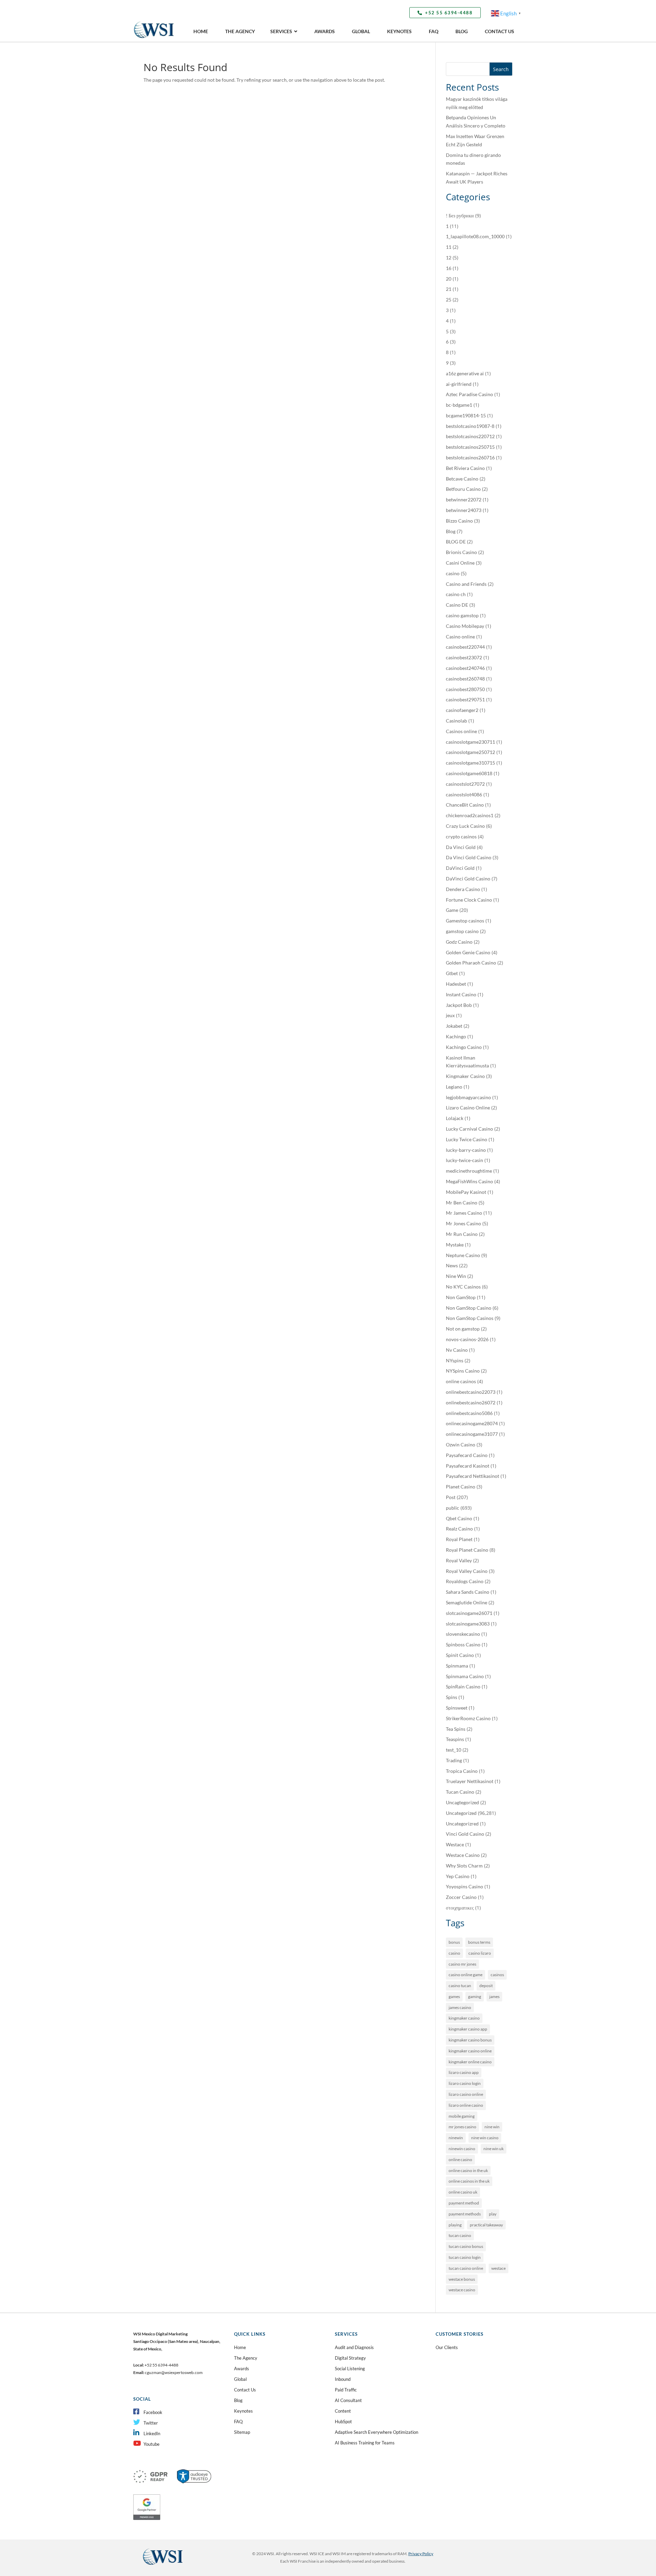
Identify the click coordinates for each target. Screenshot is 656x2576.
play (493, 2214)
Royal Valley (459, 1560)
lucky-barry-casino (466, 1150)
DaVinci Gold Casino (468, 879)
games (454, 1997)
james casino (460, 2007)
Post (451, 1497)
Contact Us (245, 2390)
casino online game (466, 1975)
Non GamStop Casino (469, 1308)
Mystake (455, 1245)
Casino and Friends (466, 584)
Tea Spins (456, 1729)
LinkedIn (152, 2433)
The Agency (246, 2358)
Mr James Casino (464, 1213)
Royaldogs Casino (465, 1581)
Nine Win (456, 1276)
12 (449, 258)
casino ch (456, 594)
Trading (454, 1760)
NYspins (455, 1360)
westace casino (462, 2290)
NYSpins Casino (463, 1371)
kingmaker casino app (468, 2029)
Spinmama (457, 1666)
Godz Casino (459, 942)
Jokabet (454, 1026)
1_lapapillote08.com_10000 (475, 236)
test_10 (454, 1750)
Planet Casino (461, 1487)
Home (240, 2347)
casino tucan (460, 1986)
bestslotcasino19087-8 (470, 426)
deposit (486, 1986)
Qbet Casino (459, 1518)
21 (449, 289)
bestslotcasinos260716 (470, 457)
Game (452, 910)
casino (453, 573)
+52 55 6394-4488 (449, 13)
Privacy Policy (421, 2554)
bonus (454, 1942)
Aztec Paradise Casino (469, 394)
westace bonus (462, 2279)
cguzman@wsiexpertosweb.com (174, 2372)
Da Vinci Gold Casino (469, 857)
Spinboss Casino (463, 1644)
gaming (475, 1997)
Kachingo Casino (464, 1047)
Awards (242, 2369)
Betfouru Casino (463, 489)
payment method (464, 2203)
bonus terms (479, 1942)
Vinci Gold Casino (465, 1834)
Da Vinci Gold (461, 847)
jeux (450, 1015)
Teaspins (455, 1739)
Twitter (151, 2423)
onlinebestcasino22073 (471, 1392)
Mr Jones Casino (463, 1223)
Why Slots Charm (464, 1866)
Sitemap (242, 2432)
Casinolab (456, 721)
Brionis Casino (461, 552)
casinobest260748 (465, 679)
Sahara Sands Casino (468, 1592)
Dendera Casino (463, 889)
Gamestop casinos (465, 921)
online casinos (461, 1381)
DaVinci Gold (460, 868)
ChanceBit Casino (465, 805)
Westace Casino (463, 1855)
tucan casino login (465, 2257)
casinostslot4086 (464, 794)
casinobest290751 (465, 699)
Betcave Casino (462, 479)
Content (343, 2411)
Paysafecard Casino (467, 1455)
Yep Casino (458, 1876)
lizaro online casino (466, 2105)
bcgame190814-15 (466, 415)
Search (501, 69)
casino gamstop (462, 615)
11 (449, 247)
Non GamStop (461, 1297)
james (494, 1997)
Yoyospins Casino (464, 1886)
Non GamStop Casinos (470, 1318)
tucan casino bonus (466, 2246)
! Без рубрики (460, 215)
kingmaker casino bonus (470, 2040)
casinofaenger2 (462, 710)
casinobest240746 (465, 668)
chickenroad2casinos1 (470, 815)
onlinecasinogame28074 (472, 1423)
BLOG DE (456, 542)
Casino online (460, 637)
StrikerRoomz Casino (468, 1718)
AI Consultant (348, 2400)
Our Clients (447, 2347)
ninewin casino (462, 2149)
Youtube (152, 2444)
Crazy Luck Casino (465, 826)
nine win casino (485, 2138)
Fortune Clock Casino (469, 900)
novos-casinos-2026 (467, 1339)
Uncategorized (461, 1813)
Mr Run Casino (462, 1234)
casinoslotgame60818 (469, 773)
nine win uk (494, 2149)
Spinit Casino (460, 1655)
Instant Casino (461, 994)
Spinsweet (457, 1708)
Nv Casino (457, 1350)
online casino (460, 2160)
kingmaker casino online (470, 2051)
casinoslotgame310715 (470, 763)
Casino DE (457, 605)
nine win (492, 2127)
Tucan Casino (460, 1792)
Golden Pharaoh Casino (471, 963)
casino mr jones (462, 1964)
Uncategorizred (462, 1824)
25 (449, 300)
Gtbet (452, 973)
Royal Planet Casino (467, 1550)
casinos (497, 1975)
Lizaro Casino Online (468, 1108)
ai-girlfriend (459, 384)
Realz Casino (459, 1529)
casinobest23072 (464, 657)
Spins (452, 1697)
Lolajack (455, 1118)
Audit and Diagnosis (354, 2347)
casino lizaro (480, 1953)
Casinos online (461, 731)
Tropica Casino (462, 1771)
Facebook (153, 2412)
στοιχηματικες (460, 1908)
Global (240, 2379)
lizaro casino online (466, 2094)
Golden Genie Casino (468, 952)
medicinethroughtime (469, 1171)
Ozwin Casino (461, 1445)
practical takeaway (486, 2225)
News (452, 1265)
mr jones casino (462, 2127)
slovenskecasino (463, 1634)
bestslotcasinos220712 (470, 436)
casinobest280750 (465, 689)
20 (449, 279)
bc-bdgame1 (459, 405)
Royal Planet (459, 1539)
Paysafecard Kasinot (468, 1466)
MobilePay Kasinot (466, 1192)
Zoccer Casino (461, 1897)
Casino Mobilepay (465, 626)
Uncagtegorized (462, 1802)
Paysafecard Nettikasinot (473, 1476)
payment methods (465, 2214)
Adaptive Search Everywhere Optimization (377, 2432)
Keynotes (243, 2411)
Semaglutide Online (467, 1602)
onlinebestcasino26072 (471, 1402)
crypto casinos (461, 837)
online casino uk (463, 2192)
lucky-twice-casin (464, 1160)
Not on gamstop (463, 1329)
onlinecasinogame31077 (472, 1434)
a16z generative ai (465, 373)
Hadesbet (456, 984)
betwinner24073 (464, 510)
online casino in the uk (468, 2170)
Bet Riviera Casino (465, 468)
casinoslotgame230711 (470, 742)
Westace (455, 1844)
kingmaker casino (464, 2018)
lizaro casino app (464, 2072)
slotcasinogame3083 (468, 1624)
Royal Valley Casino (467, 1571)
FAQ (238, 2422)
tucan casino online (466, 2268)
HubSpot (343, 2422)
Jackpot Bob (459, 1005)
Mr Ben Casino (462, 1203)
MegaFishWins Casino (469, 1181)
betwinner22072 (464, 500)
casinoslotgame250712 (470, 752)
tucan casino (460, 2235)
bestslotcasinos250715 (470, 447)
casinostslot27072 (465, 784)
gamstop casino (462, 931)
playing (455, 2225)
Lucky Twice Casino (467, 1139)
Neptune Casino (463, 1255)
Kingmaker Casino (465, 1076)
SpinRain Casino (463, 1687)
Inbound (343, 2379)
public (453, 1508)
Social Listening (350, 2369)
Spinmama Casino (465, 1676)
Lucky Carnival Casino (469, 1129)
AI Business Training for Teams (365, 2443)
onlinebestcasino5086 (469, 1413)
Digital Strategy (350, 2358)
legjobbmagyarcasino (468, 1097)
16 (449, 268)
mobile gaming (462, 2116)
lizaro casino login (465, 2083)
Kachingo (456, 1036)
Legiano (454, 1087)
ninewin (456, 2138)
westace (498, 2268)
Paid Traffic (346, 2390)
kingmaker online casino (470, 2062)
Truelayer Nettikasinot (470, 1781)
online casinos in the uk (469, 2181)
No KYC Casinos (463, 1287)
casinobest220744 (465, 647)
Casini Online (460, 563)
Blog (451, 531)
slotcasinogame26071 (469, 1613)
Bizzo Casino (459, 521)
